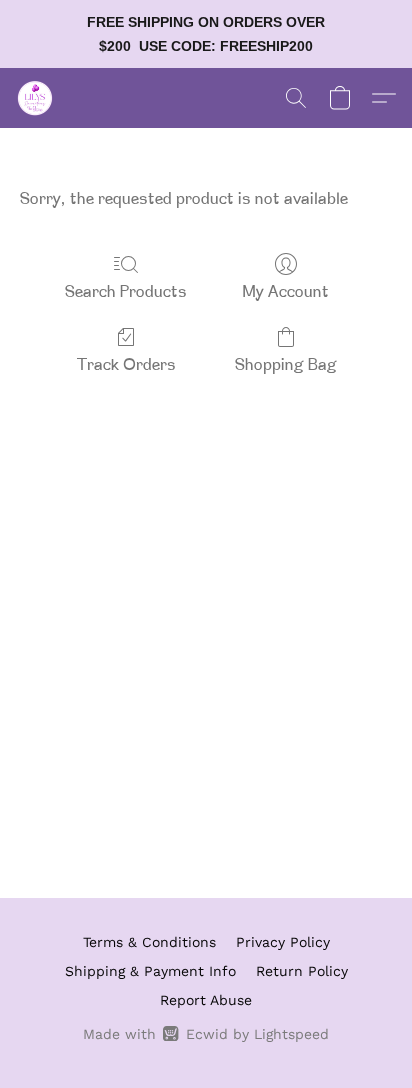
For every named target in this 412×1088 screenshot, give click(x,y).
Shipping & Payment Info (150, 971)
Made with (205, 1034)
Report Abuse (206, 1000)
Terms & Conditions (149, 942)
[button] (36, 98)
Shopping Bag (286, 366)
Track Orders (126, 366)
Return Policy (302, 971)
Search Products (126, 293)
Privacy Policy (283, 942)
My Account (286, 293)
